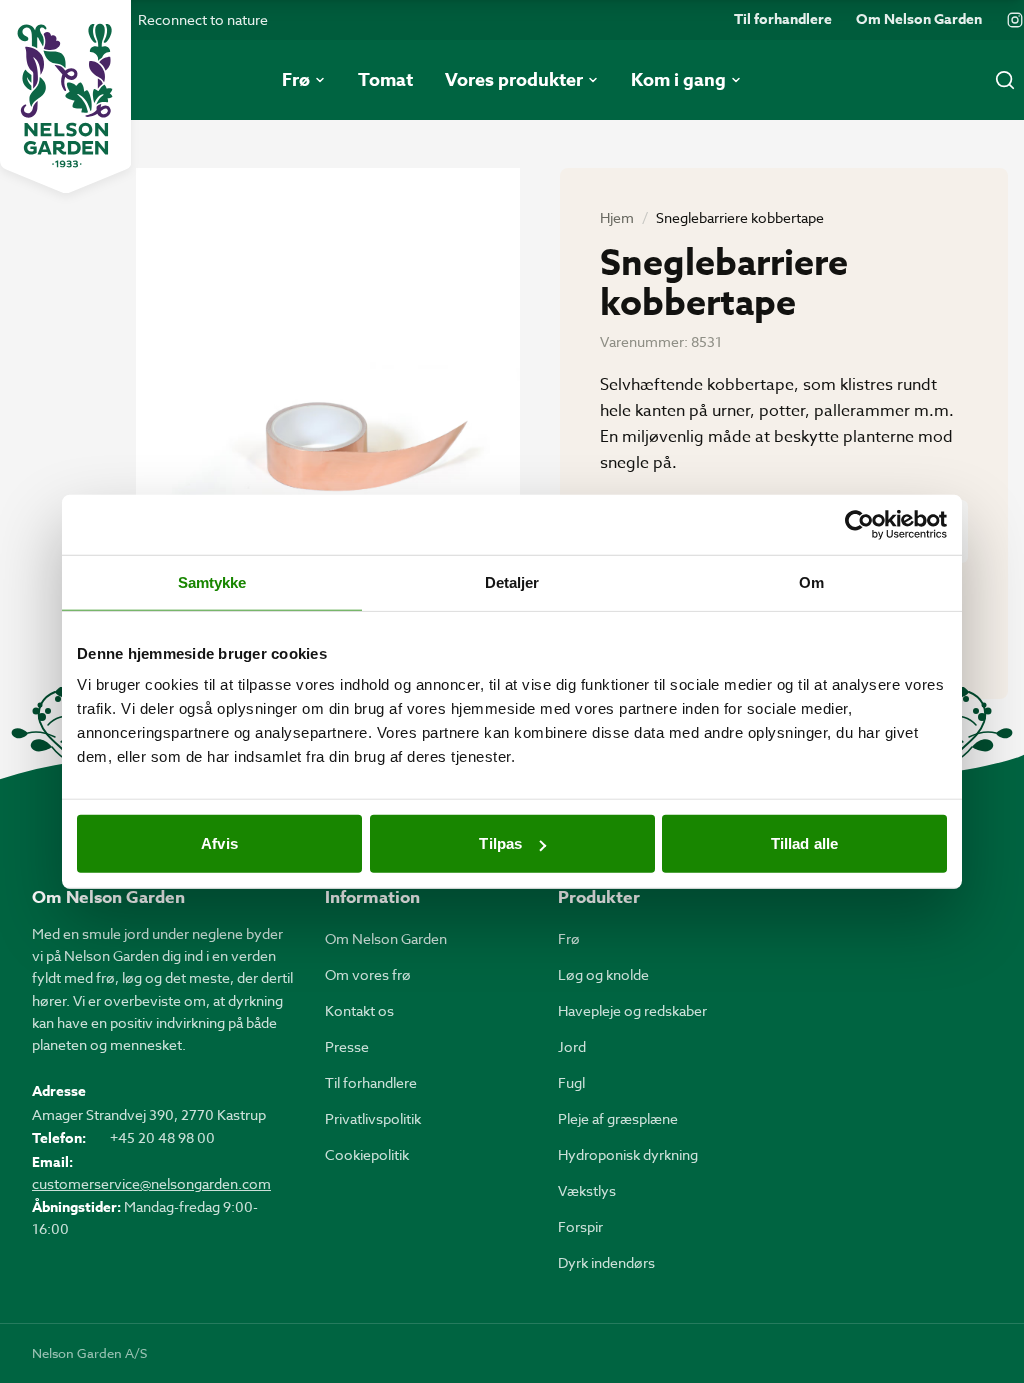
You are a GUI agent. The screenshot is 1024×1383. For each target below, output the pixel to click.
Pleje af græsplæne (618, 1118)
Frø (569, 938)
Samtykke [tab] (212, 581)
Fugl (571, 1082)
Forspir (580, 1226)
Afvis (219, 843)
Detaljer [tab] (512, 581)
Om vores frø (368, 974)
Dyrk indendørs (606, 1262)
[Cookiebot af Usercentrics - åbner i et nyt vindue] (859, 524)
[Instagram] (1015, 20)
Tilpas (500, 843)
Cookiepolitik (367, 1154)
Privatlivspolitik (373, 1118)
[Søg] (1005, 80)
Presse (347, 1046)
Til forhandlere (783, 20)
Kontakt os (359, 1010)
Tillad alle (804, 843)
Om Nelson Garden (919, 20)
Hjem (617, 217)
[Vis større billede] (328, 424)
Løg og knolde (603, 974)
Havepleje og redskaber (632, 1010)
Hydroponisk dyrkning (628, 1154)
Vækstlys (587, 1190)
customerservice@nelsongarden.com (151, 1183)
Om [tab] (811, 581)
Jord (572, 1046)
